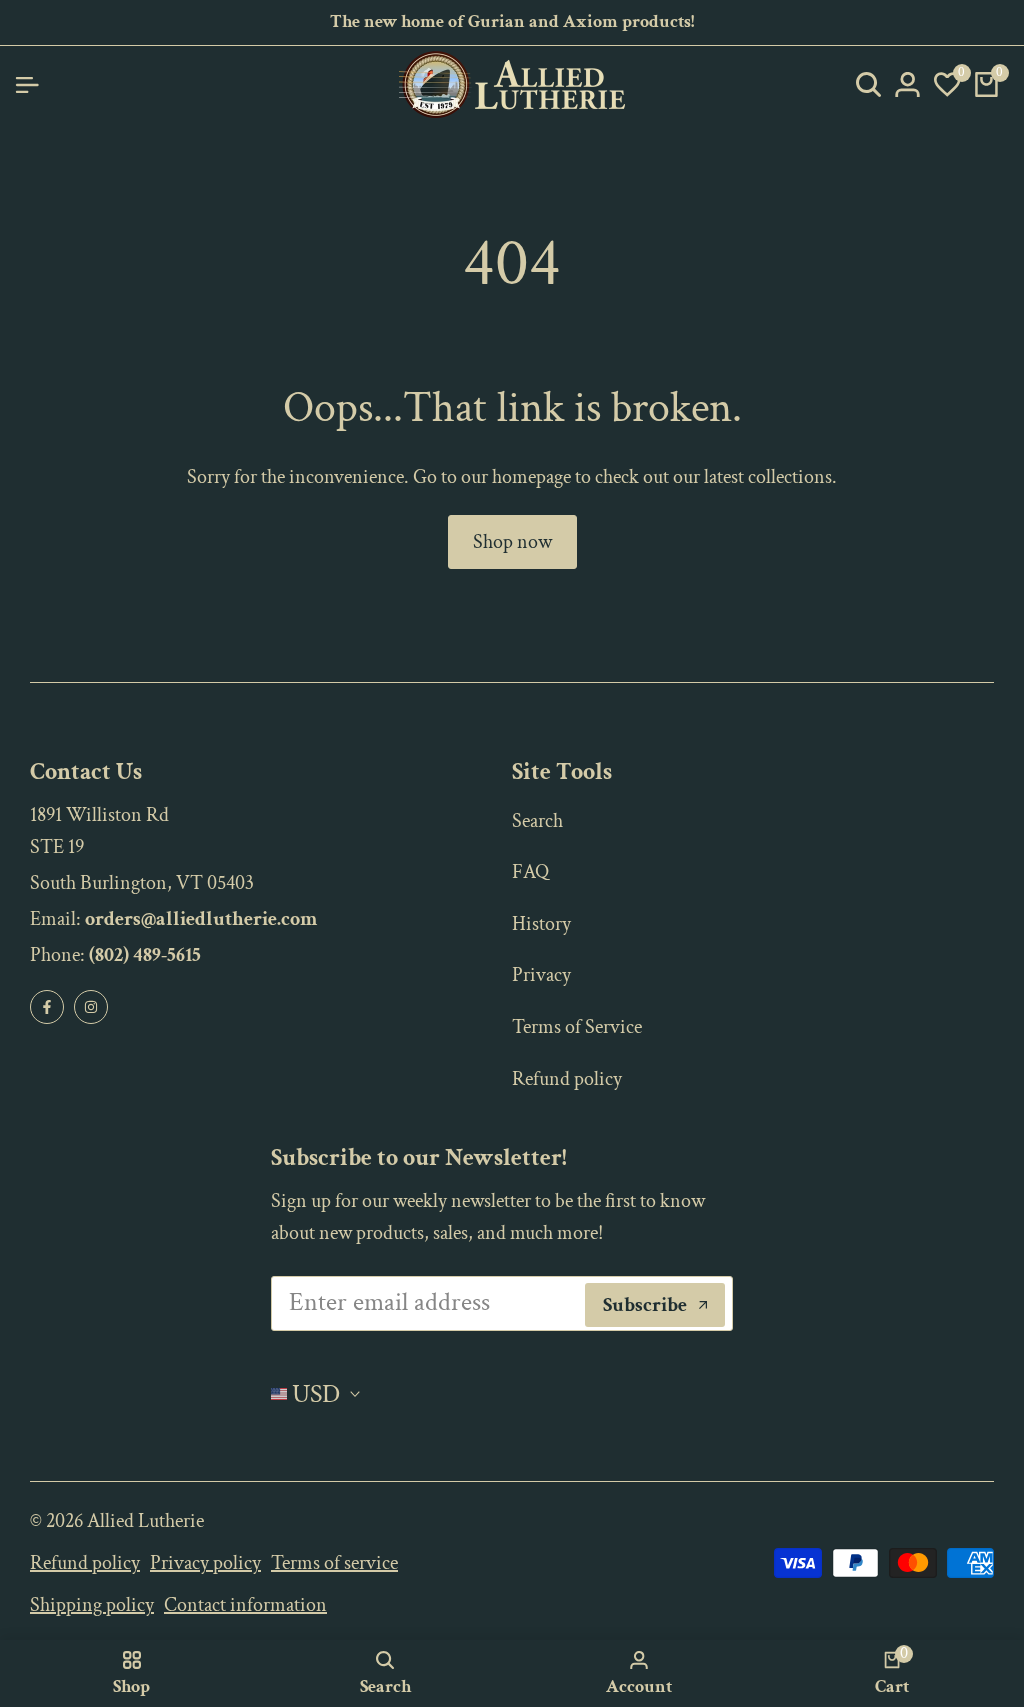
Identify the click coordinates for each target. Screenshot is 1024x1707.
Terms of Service (577, 1027)
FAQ (530, 872)
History (541, 924)
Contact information (245, 1605)
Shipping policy (92, 1605)
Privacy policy (205, 1563)
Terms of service (334, 1563)
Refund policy (567, 1079)
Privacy (541, 975)
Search (537, 821)
